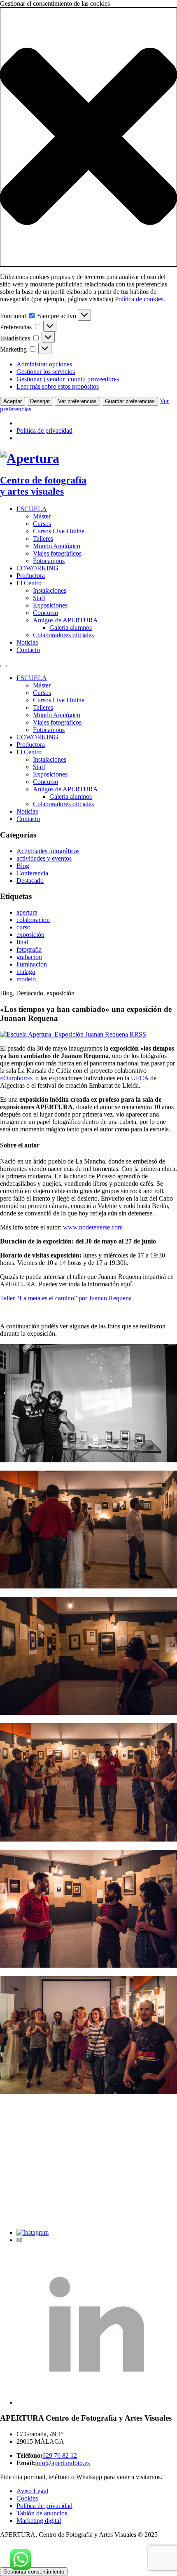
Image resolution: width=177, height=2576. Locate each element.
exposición (30, 935)
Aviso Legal (32, 2491)
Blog (23, 866)
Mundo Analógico (57, 546)
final (22, 942)
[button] (88, 137)
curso (23, 927)
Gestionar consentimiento (34, 2572)
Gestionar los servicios (46, 372)
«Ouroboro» (16, 1078)
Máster (42, 516)
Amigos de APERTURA (65, 620)
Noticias (27, 642)
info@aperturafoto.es (62, 2463)
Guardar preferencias (130, 401)
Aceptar (13, 401)
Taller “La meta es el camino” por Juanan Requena (66, 1298)
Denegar (40, 401)
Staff (39, 598)
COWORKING (37, 568)
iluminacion (32, 964)
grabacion (29, 957)
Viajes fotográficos (57, 553)
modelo (26, 979)
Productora (31, 576)
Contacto (28, 650)
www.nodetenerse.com (93, 1227)
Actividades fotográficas (48, 851)
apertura (27, 912)
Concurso (45, 613)
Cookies (27, 2498)
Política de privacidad (44, 431)
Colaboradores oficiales (63, 635)
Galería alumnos (71, 628)
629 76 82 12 (60, 2455)
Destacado (30, 881)
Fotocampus (49, 561)
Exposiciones (50, 605)
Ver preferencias (77, 401)
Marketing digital (39, 2521)
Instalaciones (50, 590)
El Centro (29, 583)
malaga (26, 972)
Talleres (43, 538)
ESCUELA (32, 509)
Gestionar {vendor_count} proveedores (68, 379)
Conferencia (32, 873)
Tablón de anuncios (42, 2513)
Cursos (42, 524)
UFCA (140, 1078)
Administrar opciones (44, 364)
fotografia (29, 949)
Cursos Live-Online (59, 531)
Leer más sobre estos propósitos (58, 386)
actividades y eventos (44, 858)
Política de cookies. (140, 299)
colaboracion (33, 920)
